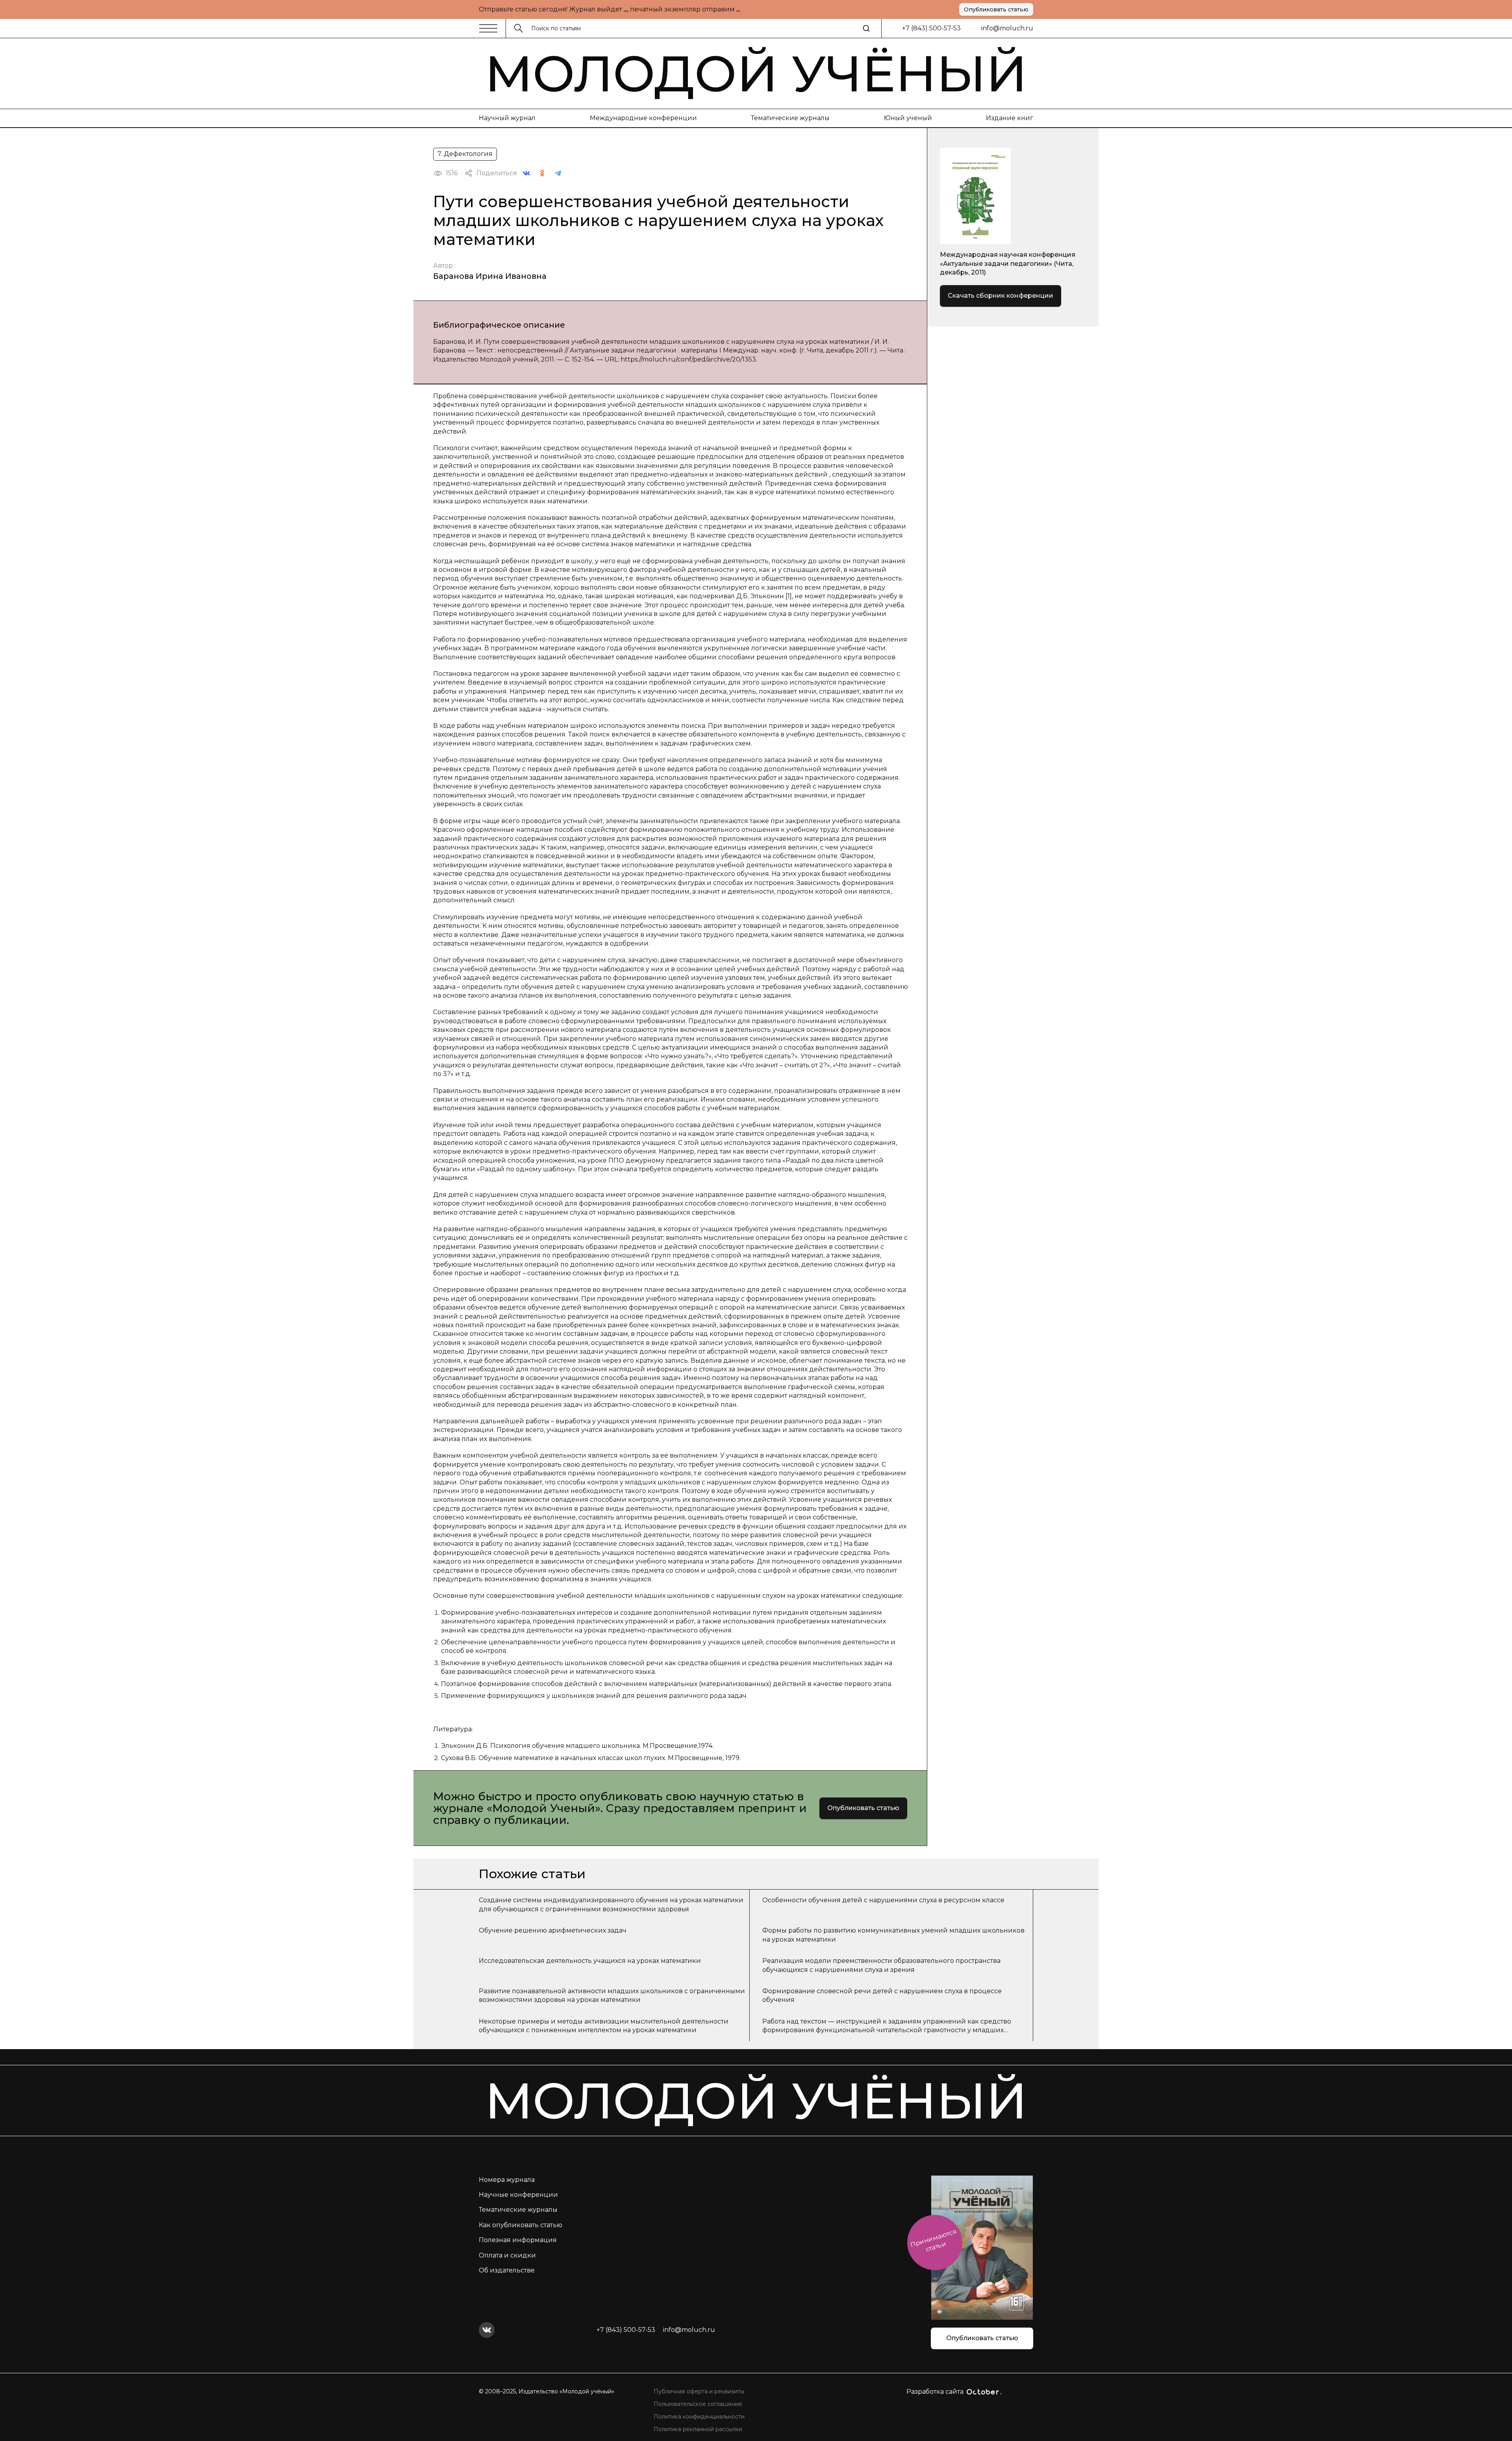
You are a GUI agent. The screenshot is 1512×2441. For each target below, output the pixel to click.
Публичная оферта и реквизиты (699, 2391)
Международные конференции (643, 118)
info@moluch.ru (1007, 28)
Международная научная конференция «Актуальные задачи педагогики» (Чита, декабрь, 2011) (1008, 263)
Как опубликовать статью (521, 2225)
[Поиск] (866, 28)
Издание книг (1010, 118)
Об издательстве (507, 2270)
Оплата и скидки (507, 2255)
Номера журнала (507, 2180)
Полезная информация (518, 2240)
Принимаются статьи (933, 2240)
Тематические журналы (790, 118)
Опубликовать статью (996, 9)
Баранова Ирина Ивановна (490, 276)
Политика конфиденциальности (699, 2417)
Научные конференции (518, 2195)
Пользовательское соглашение (698, 2404)
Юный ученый (908, 118)
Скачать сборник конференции (1001, 296)
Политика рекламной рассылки (698, 2429)
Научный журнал (507, 118)
